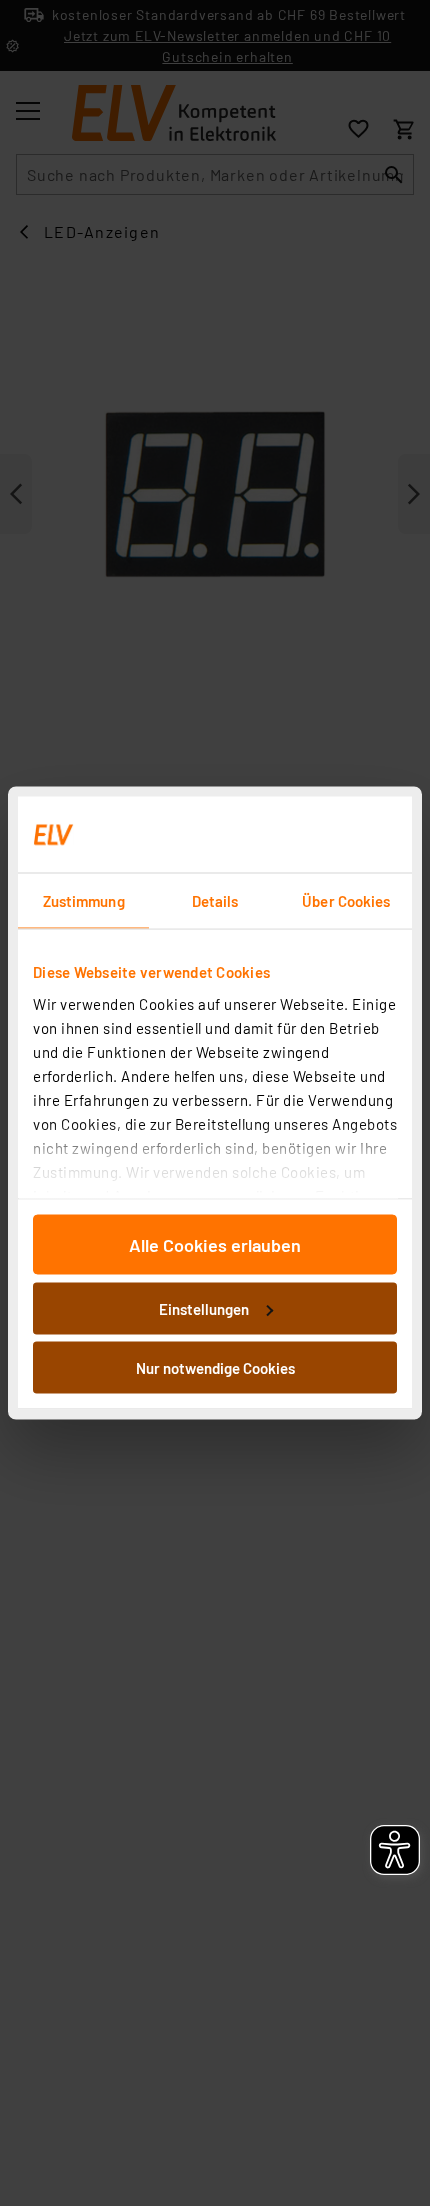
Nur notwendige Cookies (215, 1368)
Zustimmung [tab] (84, 901)
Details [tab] (215, 901)
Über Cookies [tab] (346, 901)
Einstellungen (204, 1308)
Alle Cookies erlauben (215, 1245)
